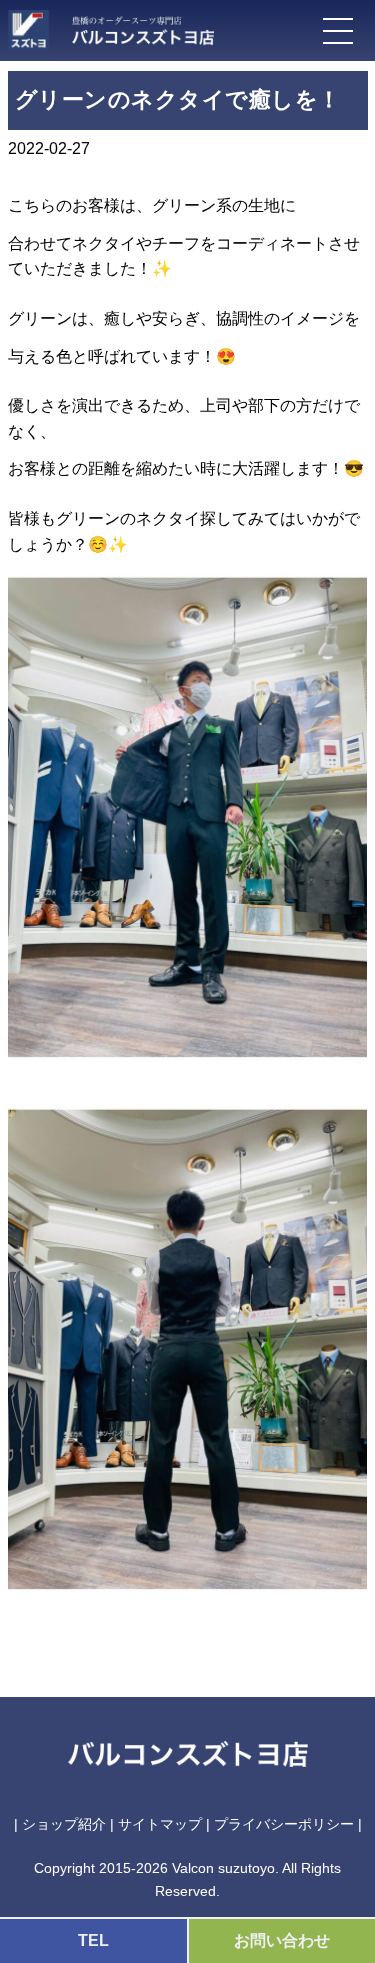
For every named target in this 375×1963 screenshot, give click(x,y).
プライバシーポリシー (284, 1824)
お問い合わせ (282, 1940)
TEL (93, 1940)
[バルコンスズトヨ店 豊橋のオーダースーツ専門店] (133, 26)
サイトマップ (160, 1824)
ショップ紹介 (64, 1824)
